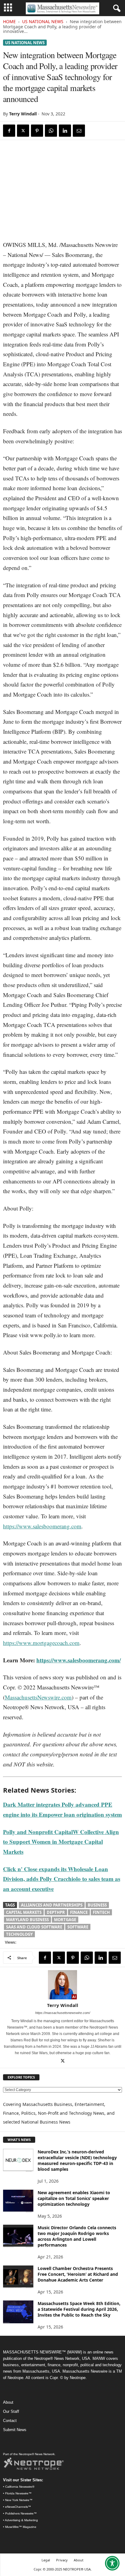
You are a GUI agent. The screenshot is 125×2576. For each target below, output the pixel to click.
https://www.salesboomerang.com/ (79, 1660)
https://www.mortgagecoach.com (41, 1643)
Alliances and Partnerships (52, 1905)
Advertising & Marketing (21, 2520)
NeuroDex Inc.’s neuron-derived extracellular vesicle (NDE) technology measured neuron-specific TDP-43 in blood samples (77, 2160)
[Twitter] (23, 131)
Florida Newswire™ (18, 2493)
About (8, 2402)
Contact (10, 2421)
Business (97, 1905)
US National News (43, 21)
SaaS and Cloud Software (34, 1927)
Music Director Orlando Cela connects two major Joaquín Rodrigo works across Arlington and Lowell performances (77, 2236)
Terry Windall (23, 114)
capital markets (24, 1912)
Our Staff (11, 2411)
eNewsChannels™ (18, 2507)
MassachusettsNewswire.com (38, 1697)
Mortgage (65, 1920)
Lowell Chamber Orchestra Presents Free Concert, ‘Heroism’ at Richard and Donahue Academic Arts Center (78, 2274)
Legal (46, 2560)
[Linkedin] (65, 131)
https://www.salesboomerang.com (42, 1526)
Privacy (62, 2560)
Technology (19, 1934)
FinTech (101, 1912)
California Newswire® (20, 2487)
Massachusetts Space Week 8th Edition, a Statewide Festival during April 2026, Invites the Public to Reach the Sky (79, 2309)
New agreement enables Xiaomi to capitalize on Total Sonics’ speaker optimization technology (74, 2198)
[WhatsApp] (51, 131)
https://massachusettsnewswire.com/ (63, 2013)
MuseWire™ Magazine (21, 2527)
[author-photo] (62, 1985)
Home (9, 21)
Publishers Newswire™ (21, 2513)
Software (78, 1927)
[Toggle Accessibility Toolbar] (112, 2563)
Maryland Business (27, 1920)
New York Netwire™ (19, 2500)
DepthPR (56, 1912)
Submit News (15, 2430)
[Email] (79, 131)
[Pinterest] (37, 131)
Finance (79, 1912)
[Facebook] (9, 131)
